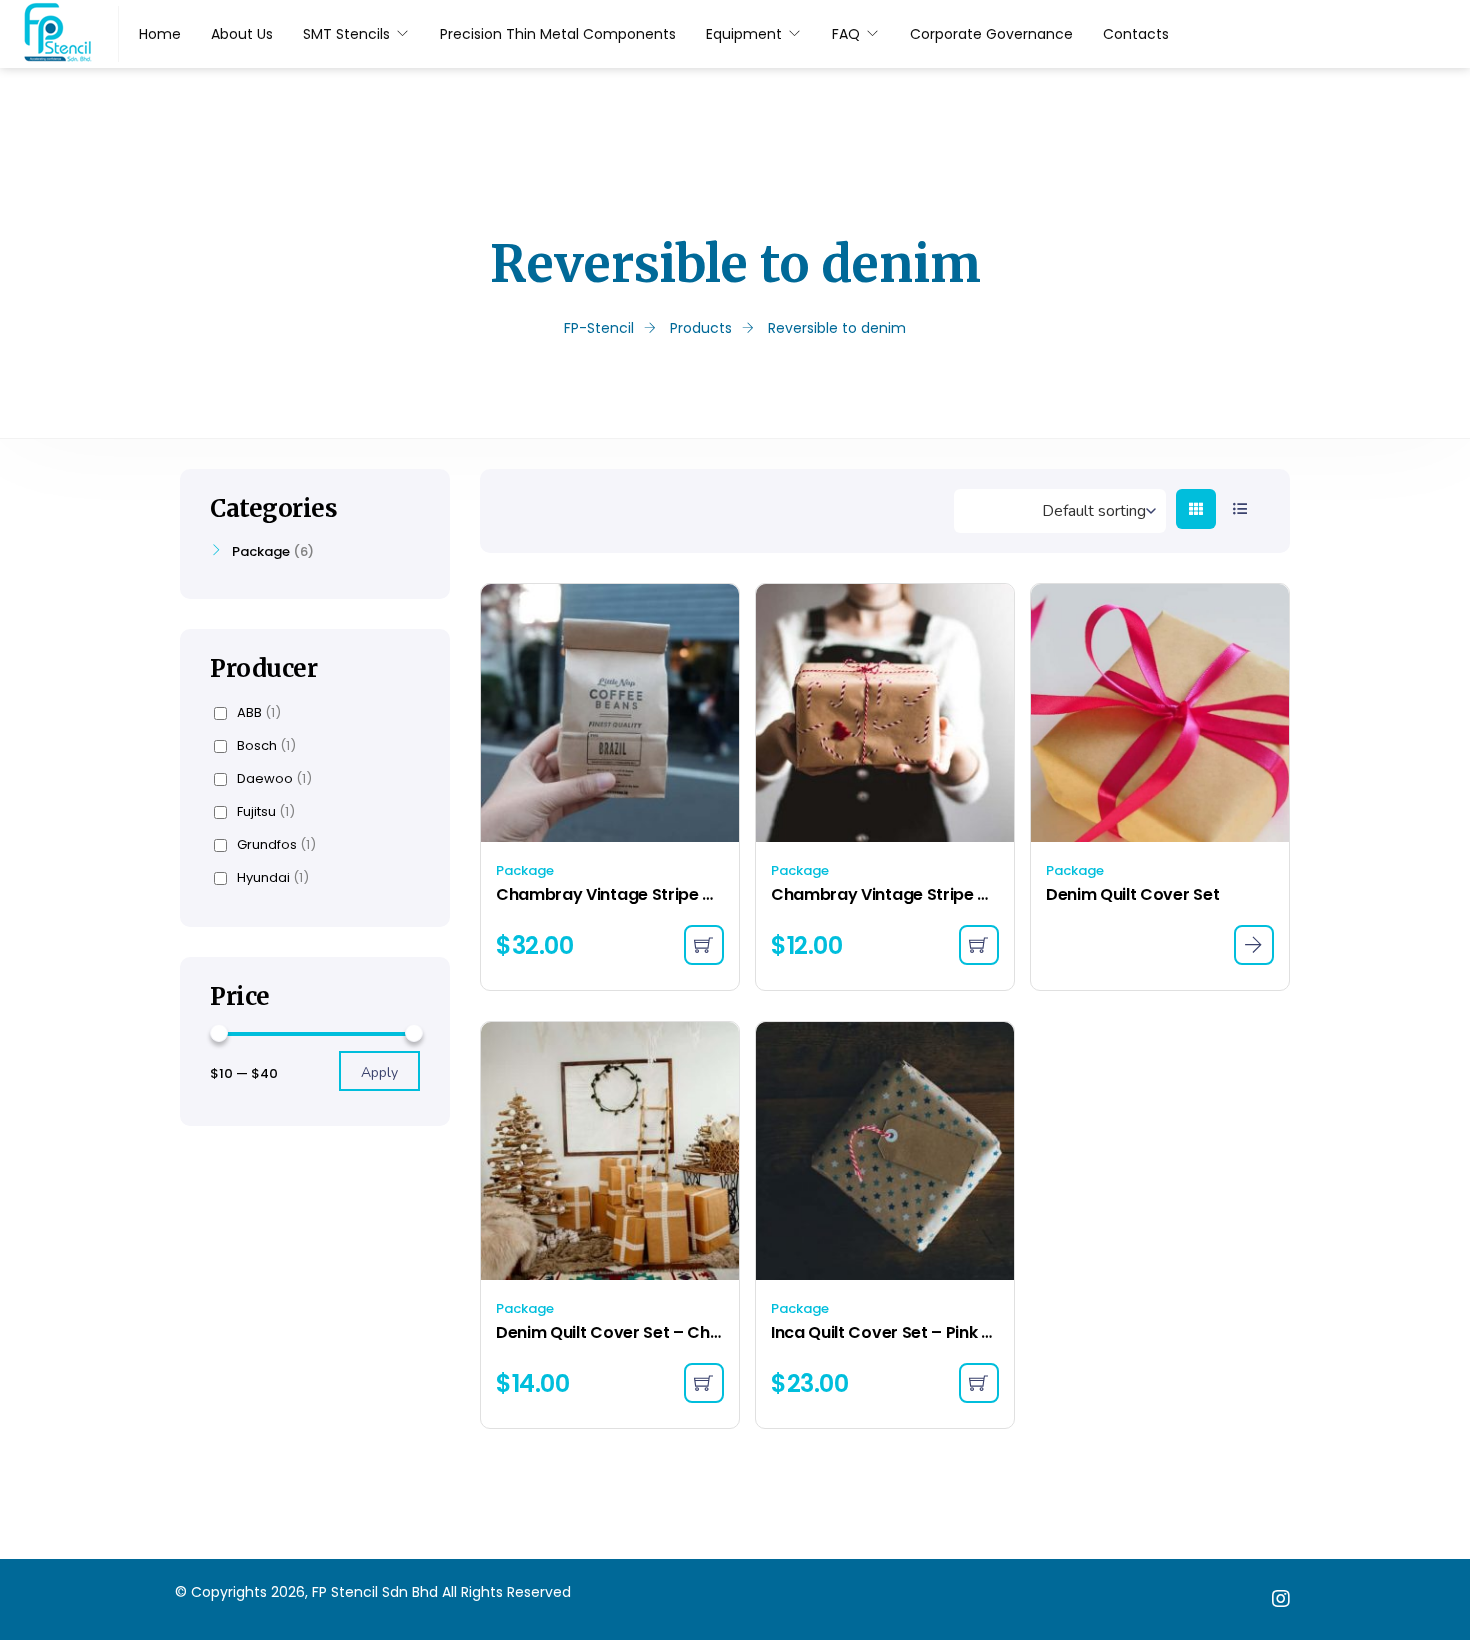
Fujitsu (266, 812)
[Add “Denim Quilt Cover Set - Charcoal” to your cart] (704, 1383)
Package (525, 870)
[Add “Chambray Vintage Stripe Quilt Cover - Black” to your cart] (704, 945)
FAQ (846, 34)
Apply (379, 1072)
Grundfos (276, 845)
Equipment (744, 34)
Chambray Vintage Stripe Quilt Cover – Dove (885, 894)
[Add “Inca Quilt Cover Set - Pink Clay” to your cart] (979, 1383)
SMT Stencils (346, 34)
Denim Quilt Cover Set (1132, 894)
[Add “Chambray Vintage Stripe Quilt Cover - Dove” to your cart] (979, 945)
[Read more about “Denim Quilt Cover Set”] (1254, 945)
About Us (242, 34)
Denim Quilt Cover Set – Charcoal (610, 1332)
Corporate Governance (991, 34)
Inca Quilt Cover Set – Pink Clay (885, 1332)
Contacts (1136, 34)
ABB (259, 713)
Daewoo (274, 779)
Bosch (266, 746)
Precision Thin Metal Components (558, 34)
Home (160, 34)
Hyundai (273, 878)
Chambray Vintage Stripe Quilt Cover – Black (610, 894)
